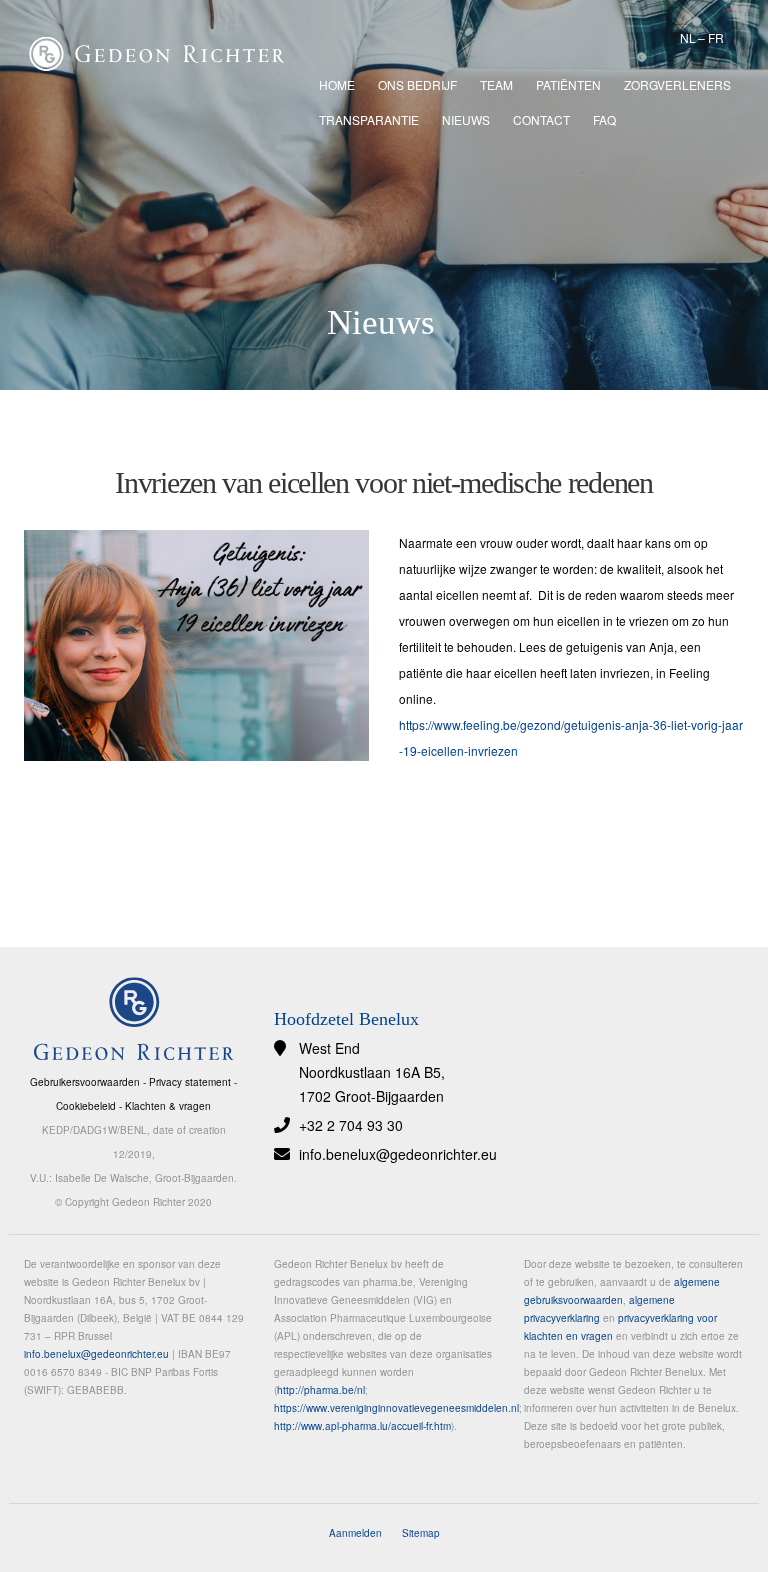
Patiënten (568, 84)
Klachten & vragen (168, 1106)
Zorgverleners (677, 84)
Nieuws (466, 119)
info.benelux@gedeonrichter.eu (398, 1154)
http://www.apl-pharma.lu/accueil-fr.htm (362, 1426)
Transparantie (369, 119)
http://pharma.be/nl (321, 1390)
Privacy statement (190, 1082)
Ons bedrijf (417, 84)
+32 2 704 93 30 (351, 1125)
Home (337, 84)
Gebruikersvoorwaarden (85, 1082)
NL (688, 37)
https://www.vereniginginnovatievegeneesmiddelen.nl (396, 1408)
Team (496, 84)
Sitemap (421, 1533)
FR (716, 37)
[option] (384, 195)
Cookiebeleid (86, 1106)
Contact (541, 119)
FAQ (604, 119)
